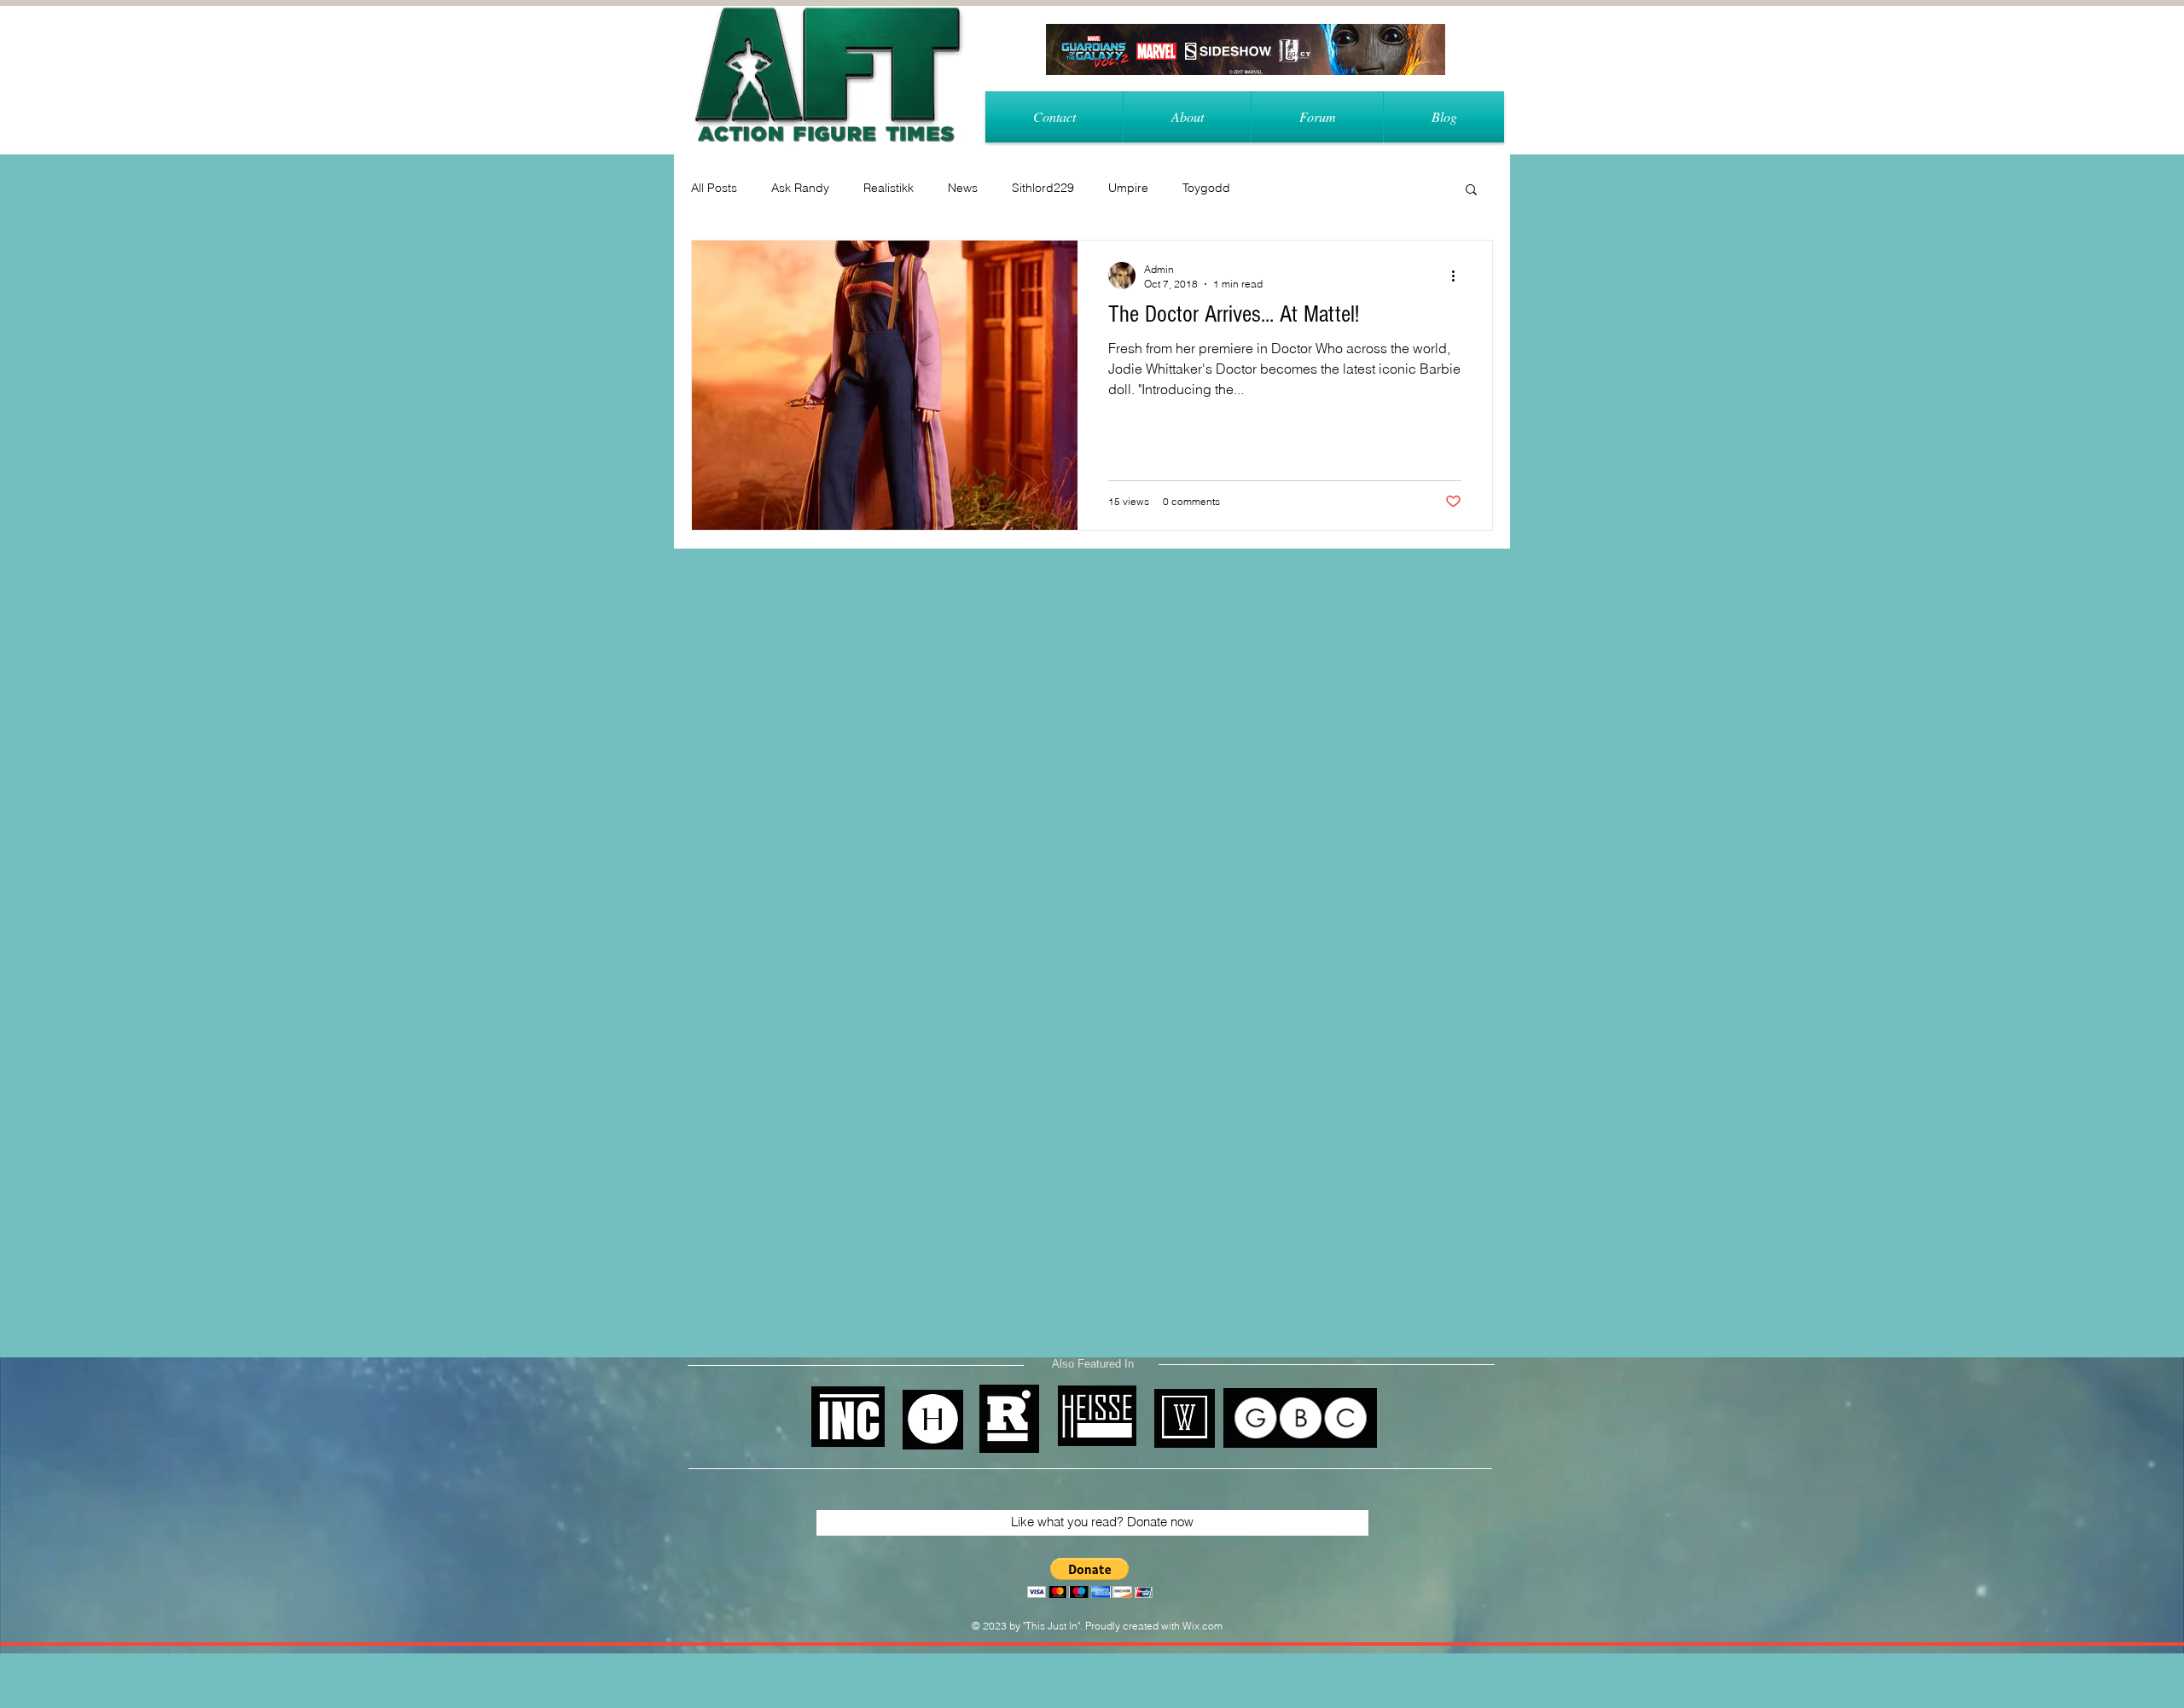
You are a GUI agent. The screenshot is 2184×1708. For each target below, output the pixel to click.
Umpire (1128, 188)
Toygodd (1206, 188)
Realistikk (889, 188)
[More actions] (1459, 276)
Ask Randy (800, 188)
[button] (1471, 191)
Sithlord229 (1043, 188)
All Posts (714, 188)
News (963, 188)
